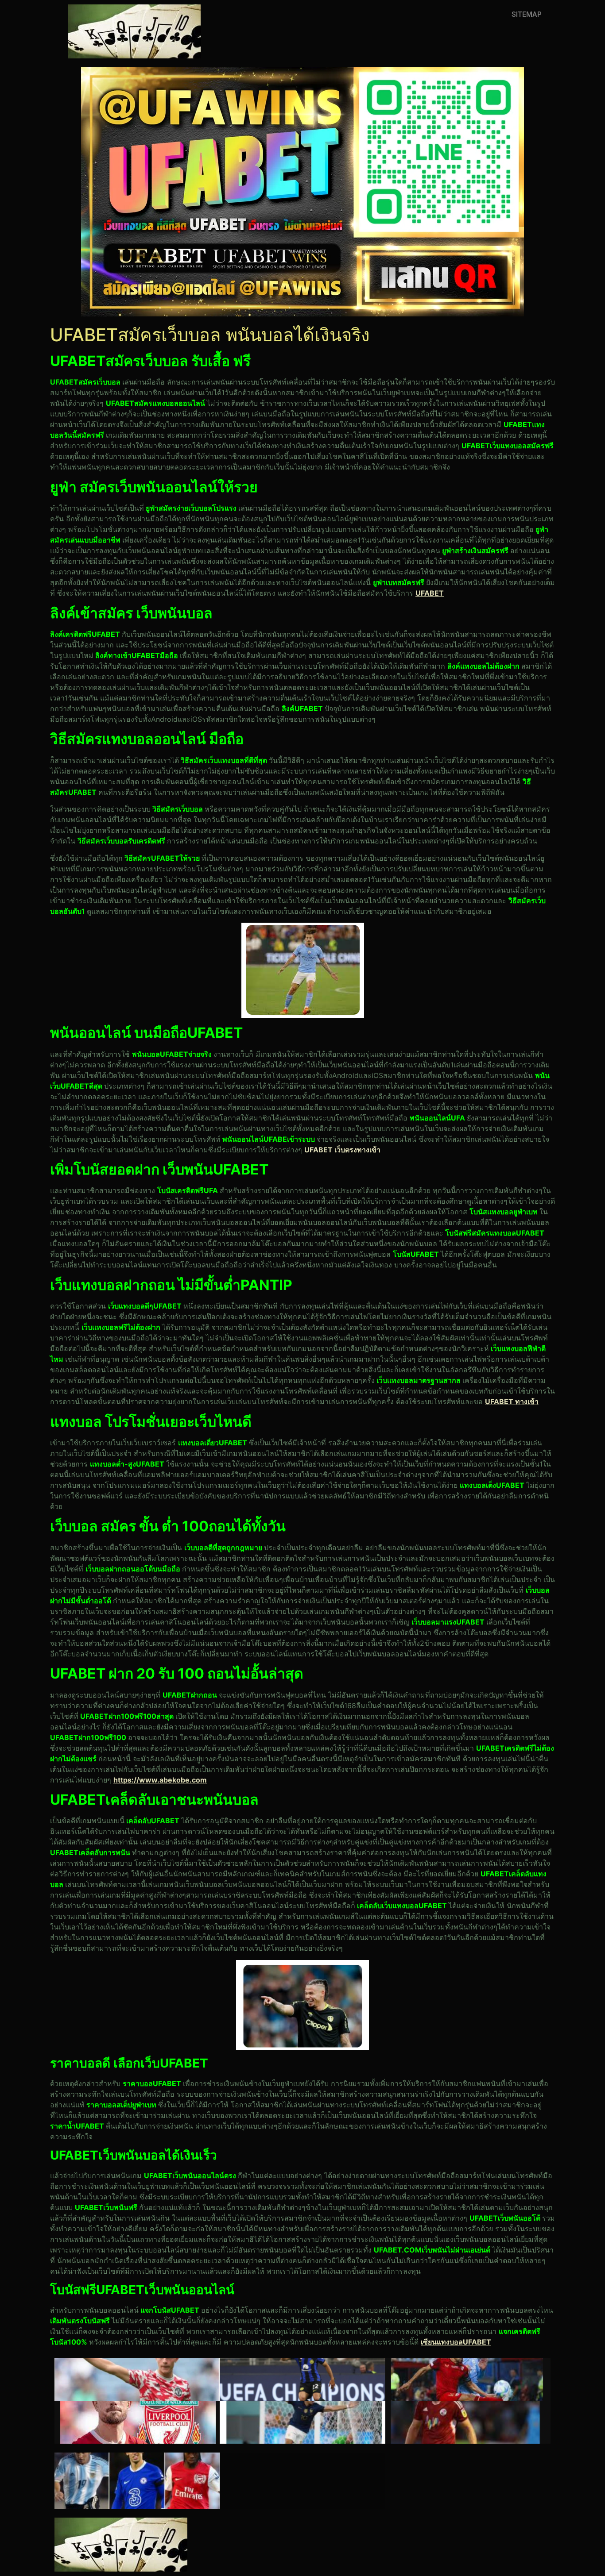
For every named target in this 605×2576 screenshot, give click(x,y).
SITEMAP (527, 14)
